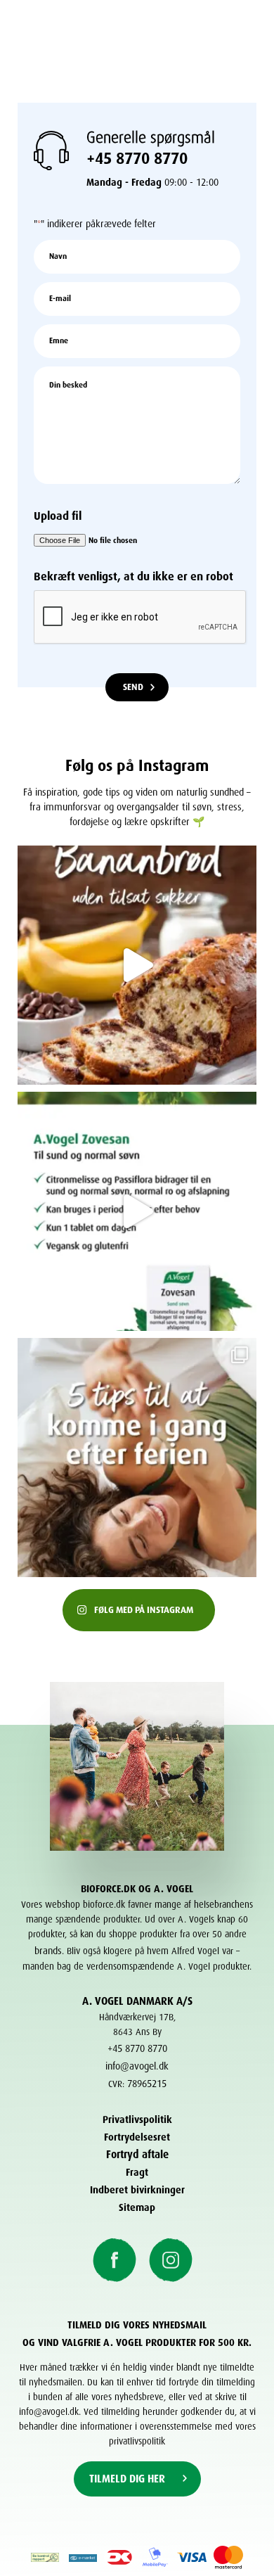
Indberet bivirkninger (137, 2188)
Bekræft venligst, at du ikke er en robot (133, 574)
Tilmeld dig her (127, 2477)
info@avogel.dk (137, 2064)
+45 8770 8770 (137, 155)
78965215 (147, 2082)
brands (48, 1949)
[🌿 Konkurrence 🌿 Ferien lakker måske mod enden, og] (137, 1211)
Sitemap (137, 2206)
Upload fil (58, 514)
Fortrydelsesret (137, 2135)
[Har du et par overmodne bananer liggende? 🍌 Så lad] (137, 965)
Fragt (137, 2170)
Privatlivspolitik (137, 2118)
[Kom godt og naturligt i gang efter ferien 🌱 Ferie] (137, 1458)
